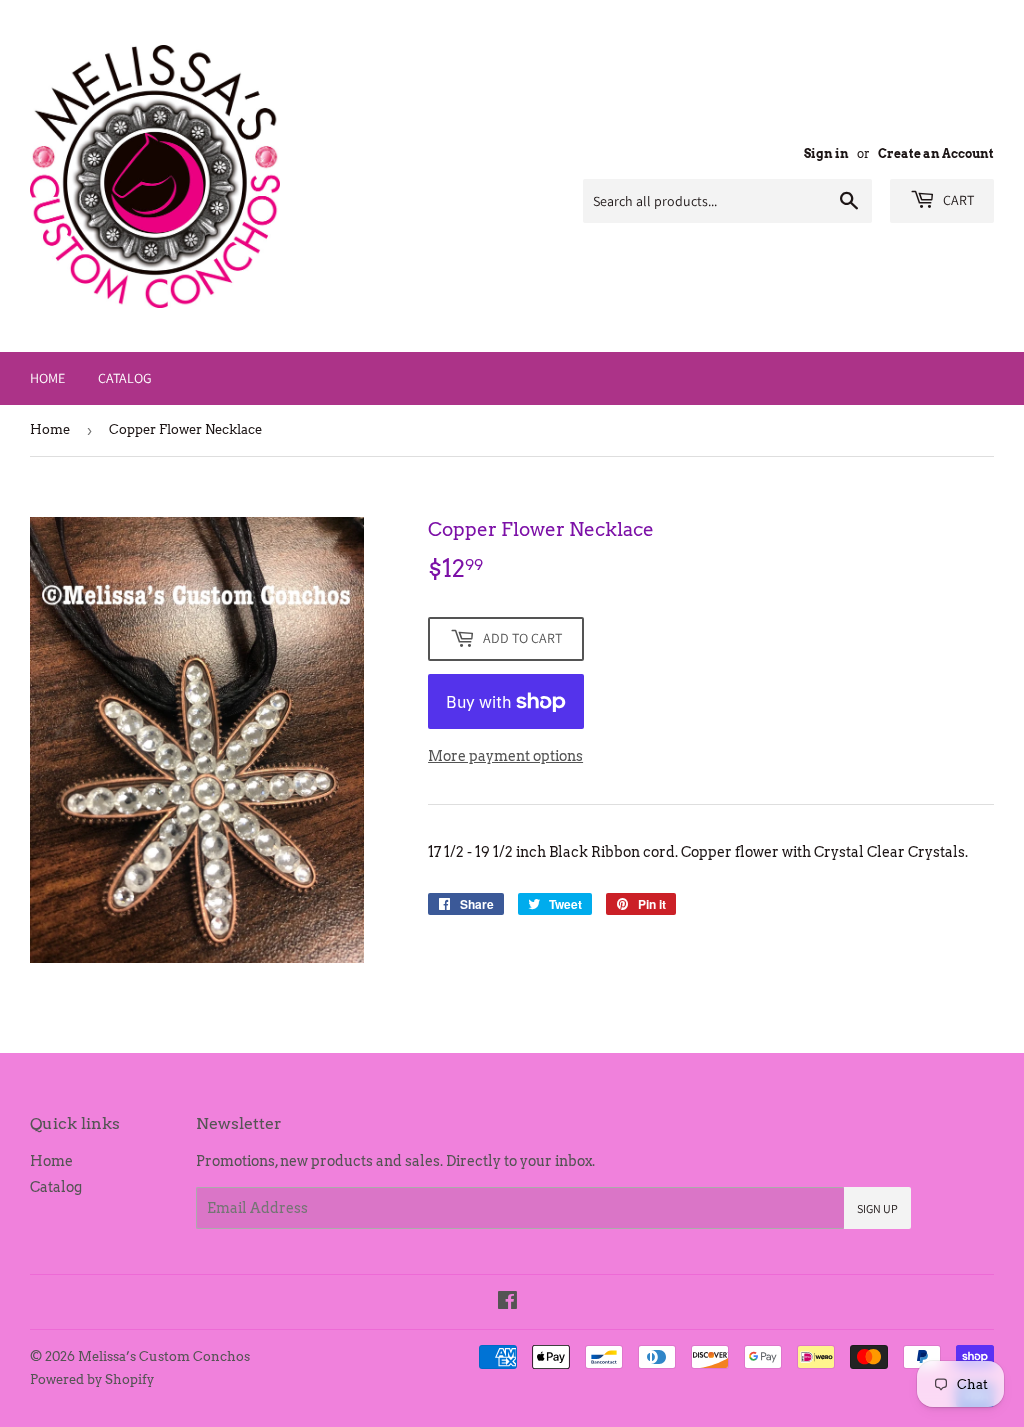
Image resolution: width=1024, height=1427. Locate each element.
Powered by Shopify (92, 1379)
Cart (957, 200)
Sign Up (877, 1208)
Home (47, 378)
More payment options (505, 756)
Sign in (826, 154)
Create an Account (936, 154)
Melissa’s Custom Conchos (164, 1356)
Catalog (125, 378)
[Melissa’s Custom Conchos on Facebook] (507, 1303)
